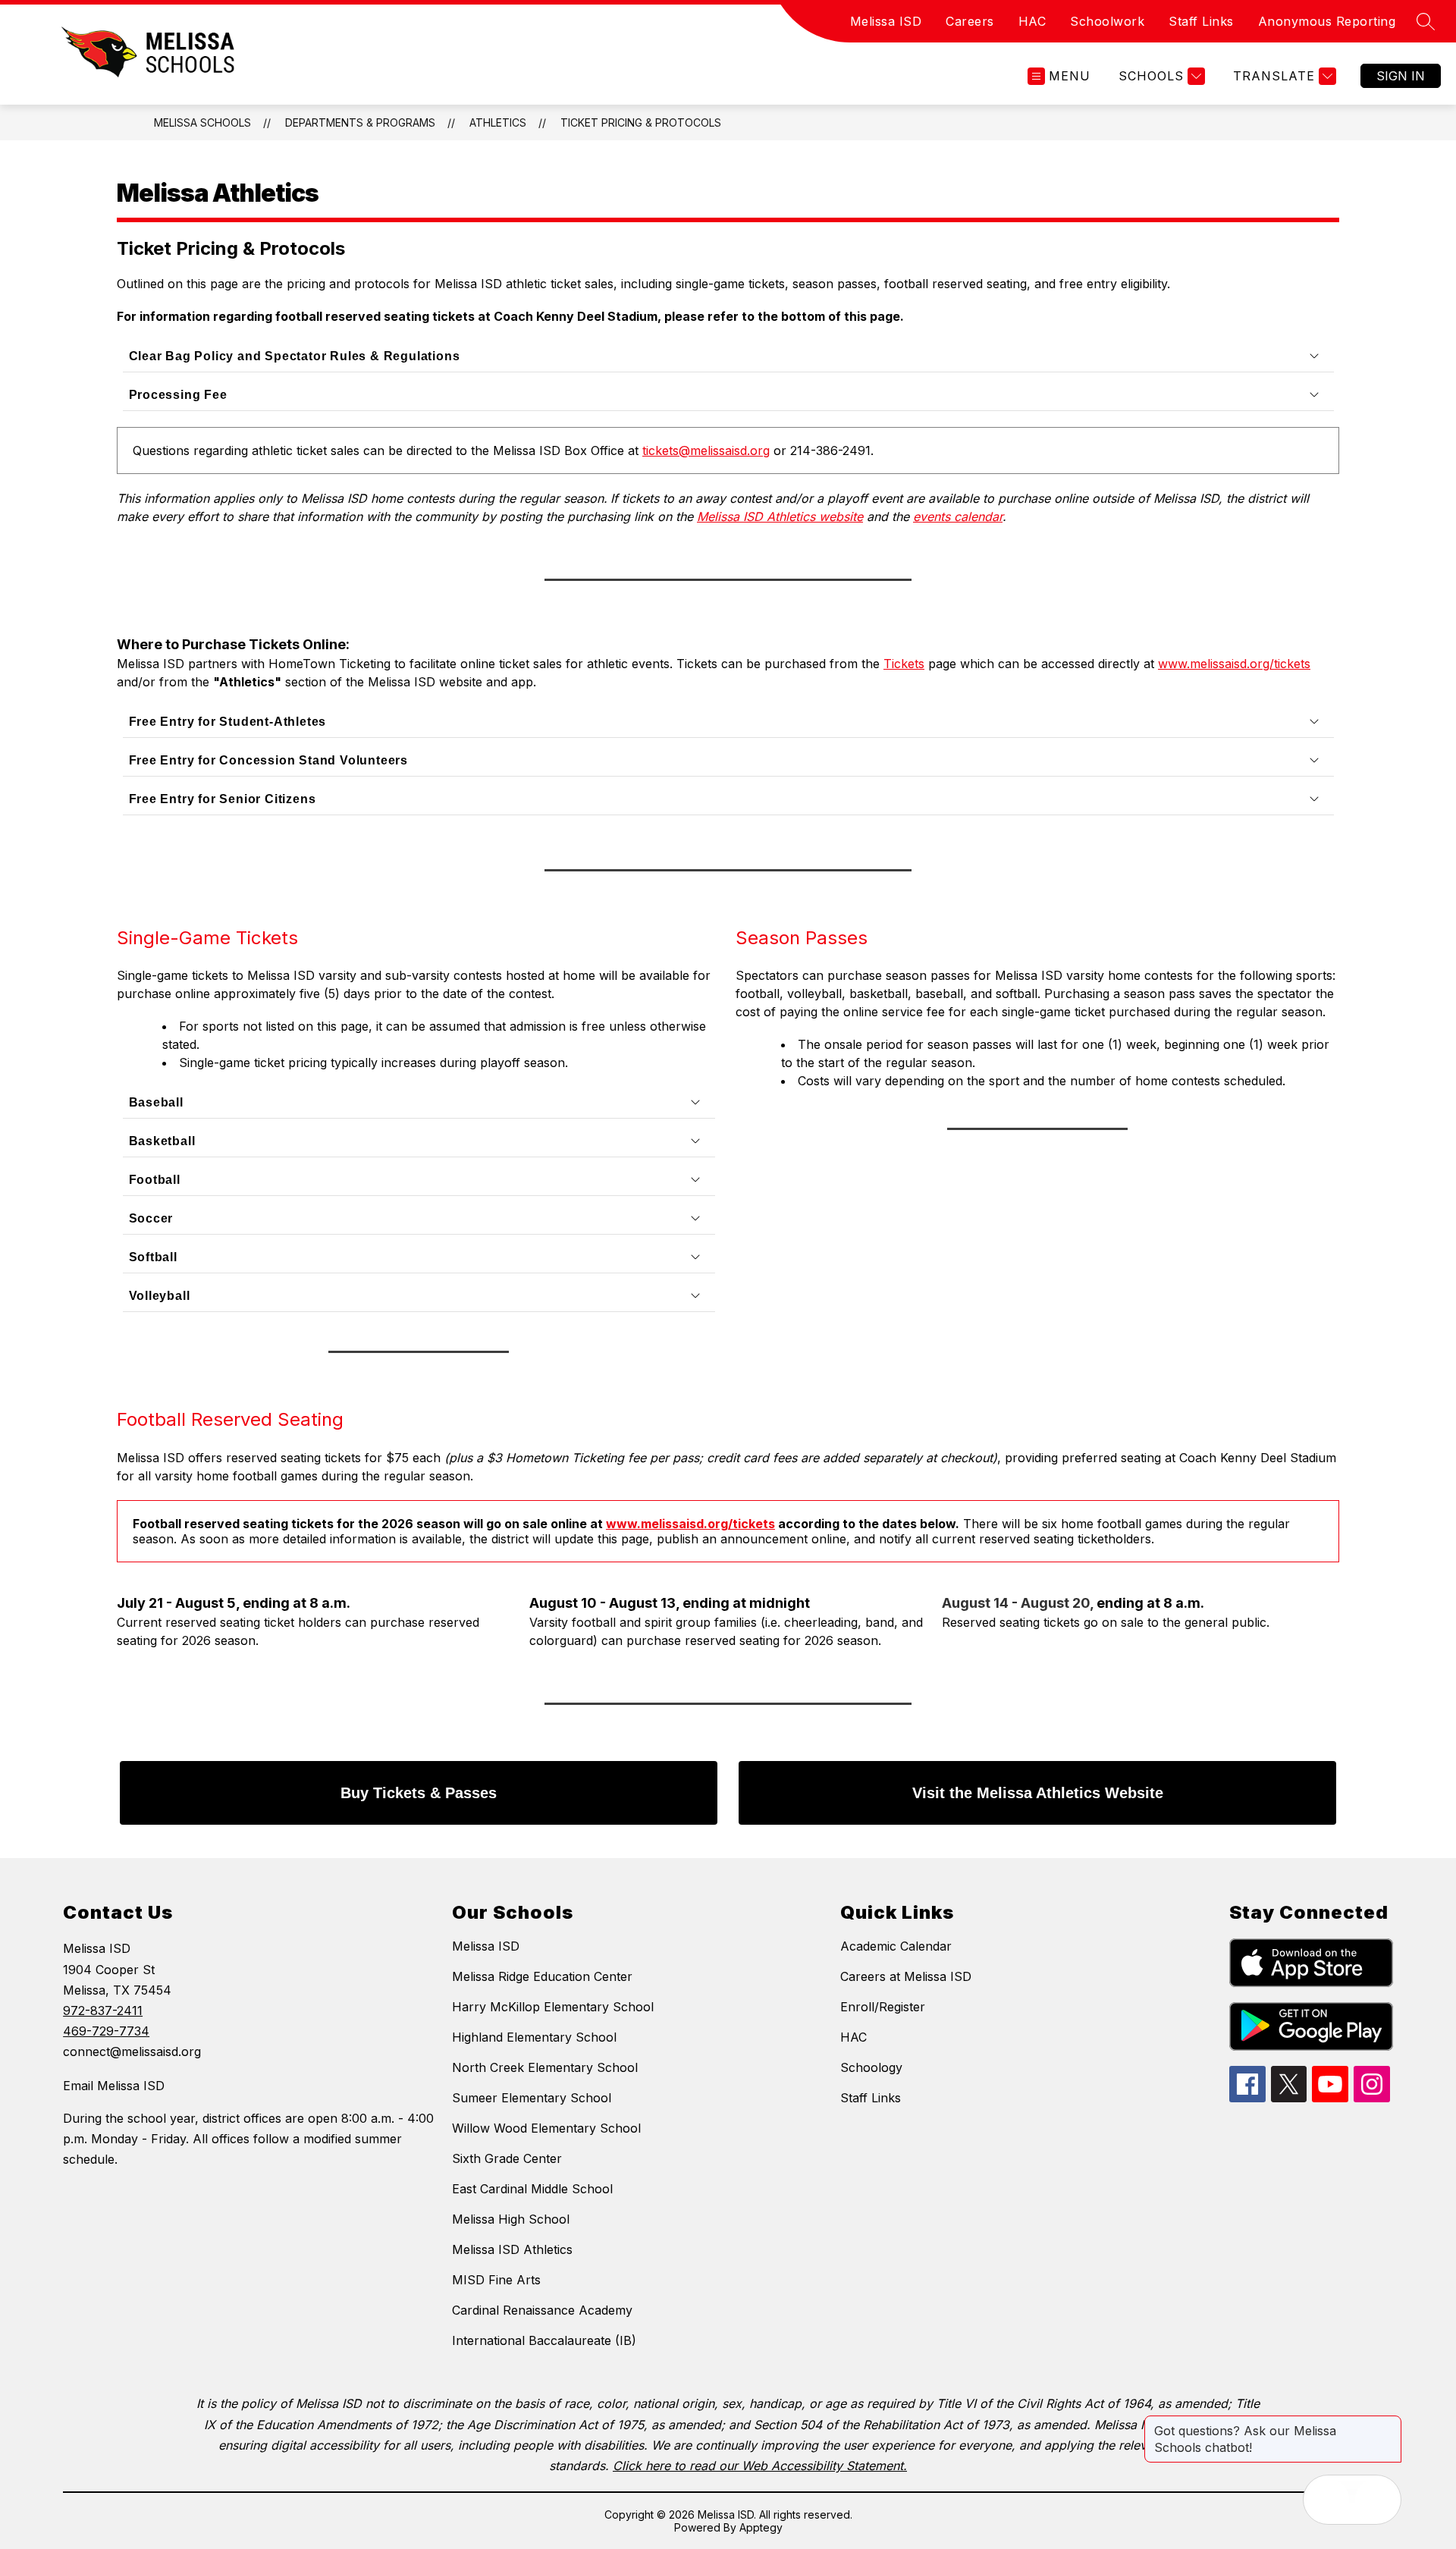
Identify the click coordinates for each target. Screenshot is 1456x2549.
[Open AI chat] (1376, 2500)
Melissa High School (511, 2219)
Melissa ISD (886, 21)
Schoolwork (1107, 21)
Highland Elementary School (534, 2037)
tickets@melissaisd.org (706, 450)
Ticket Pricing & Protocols (641, 122)
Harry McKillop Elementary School (553, 2007)
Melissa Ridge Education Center (542, 1976)
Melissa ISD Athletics (512, 2249)
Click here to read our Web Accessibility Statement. (760, 2466)
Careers (970, 21)
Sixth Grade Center (507, 2158)
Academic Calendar (896, 1946)
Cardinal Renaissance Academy (542, 2310)
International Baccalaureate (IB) (544, 2340)
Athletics (498, 122)
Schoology (871, 2067)
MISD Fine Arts (496, 2280)
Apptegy (761, 2527)
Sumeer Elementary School (532, 2098)
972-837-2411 (103, 2011)
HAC (1032, 21)
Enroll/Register (883, 2007)
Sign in (1401, 76)
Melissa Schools (202, 122)
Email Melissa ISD (114, 2086)
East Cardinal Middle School (532, 2189)
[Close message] (1389, 2423)
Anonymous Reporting (1327, 21)
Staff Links (1201, 21)
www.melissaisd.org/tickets (690, 1524)
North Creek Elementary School (545, 2067)
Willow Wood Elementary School (546, 2128)
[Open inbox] (1328, 2500)
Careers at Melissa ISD (906, 1976)
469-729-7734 (106, 2031)
